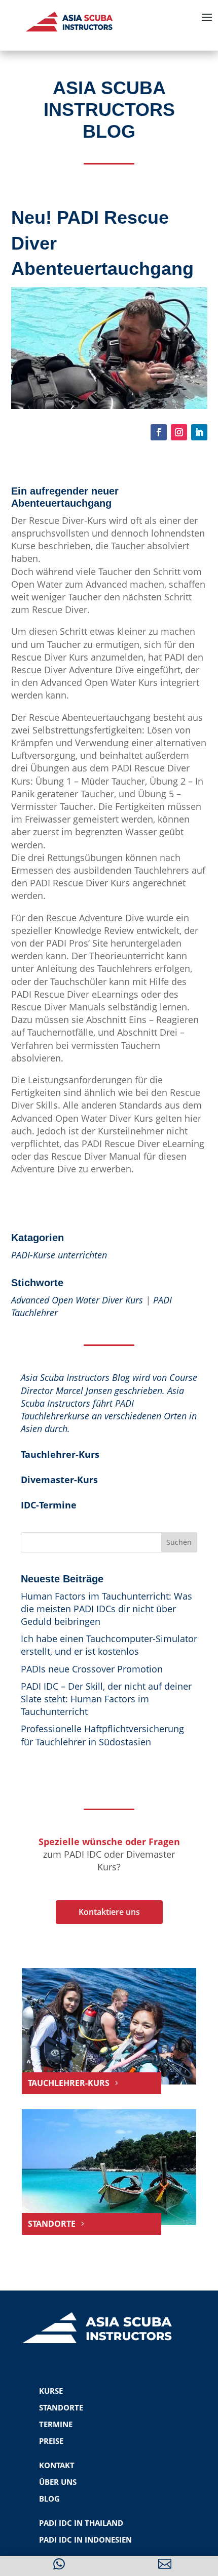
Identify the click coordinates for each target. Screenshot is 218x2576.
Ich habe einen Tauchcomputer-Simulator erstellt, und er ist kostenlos (109, 1645)
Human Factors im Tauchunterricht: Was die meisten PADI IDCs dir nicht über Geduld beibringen (106, 1609)
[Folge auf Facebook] (159, 432)
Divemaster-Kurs (59, 1480)
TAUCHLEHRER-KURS (69, 2083)
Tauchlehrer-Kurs (60, 1454)
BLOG (49, 2499)
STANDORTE (52, 2224)
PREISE (51, 2441)
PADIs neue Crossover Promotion (92, 1669)
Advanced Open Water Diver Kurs (77, 1300)
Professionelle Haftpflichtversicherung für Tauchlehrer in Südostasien (102, 1735)
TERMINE (56, 2424)
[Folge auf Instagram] (179, 432)
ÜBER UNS (58, 2482)
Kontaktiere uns (109, 1912)
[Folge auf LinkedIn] (199, 432)
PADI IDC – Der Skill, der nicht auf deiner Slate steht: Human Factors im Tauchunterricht (106, 1699)
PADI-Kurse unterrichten (59, 1255)
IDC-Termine (49, 1505)
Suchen (179, 1542)
